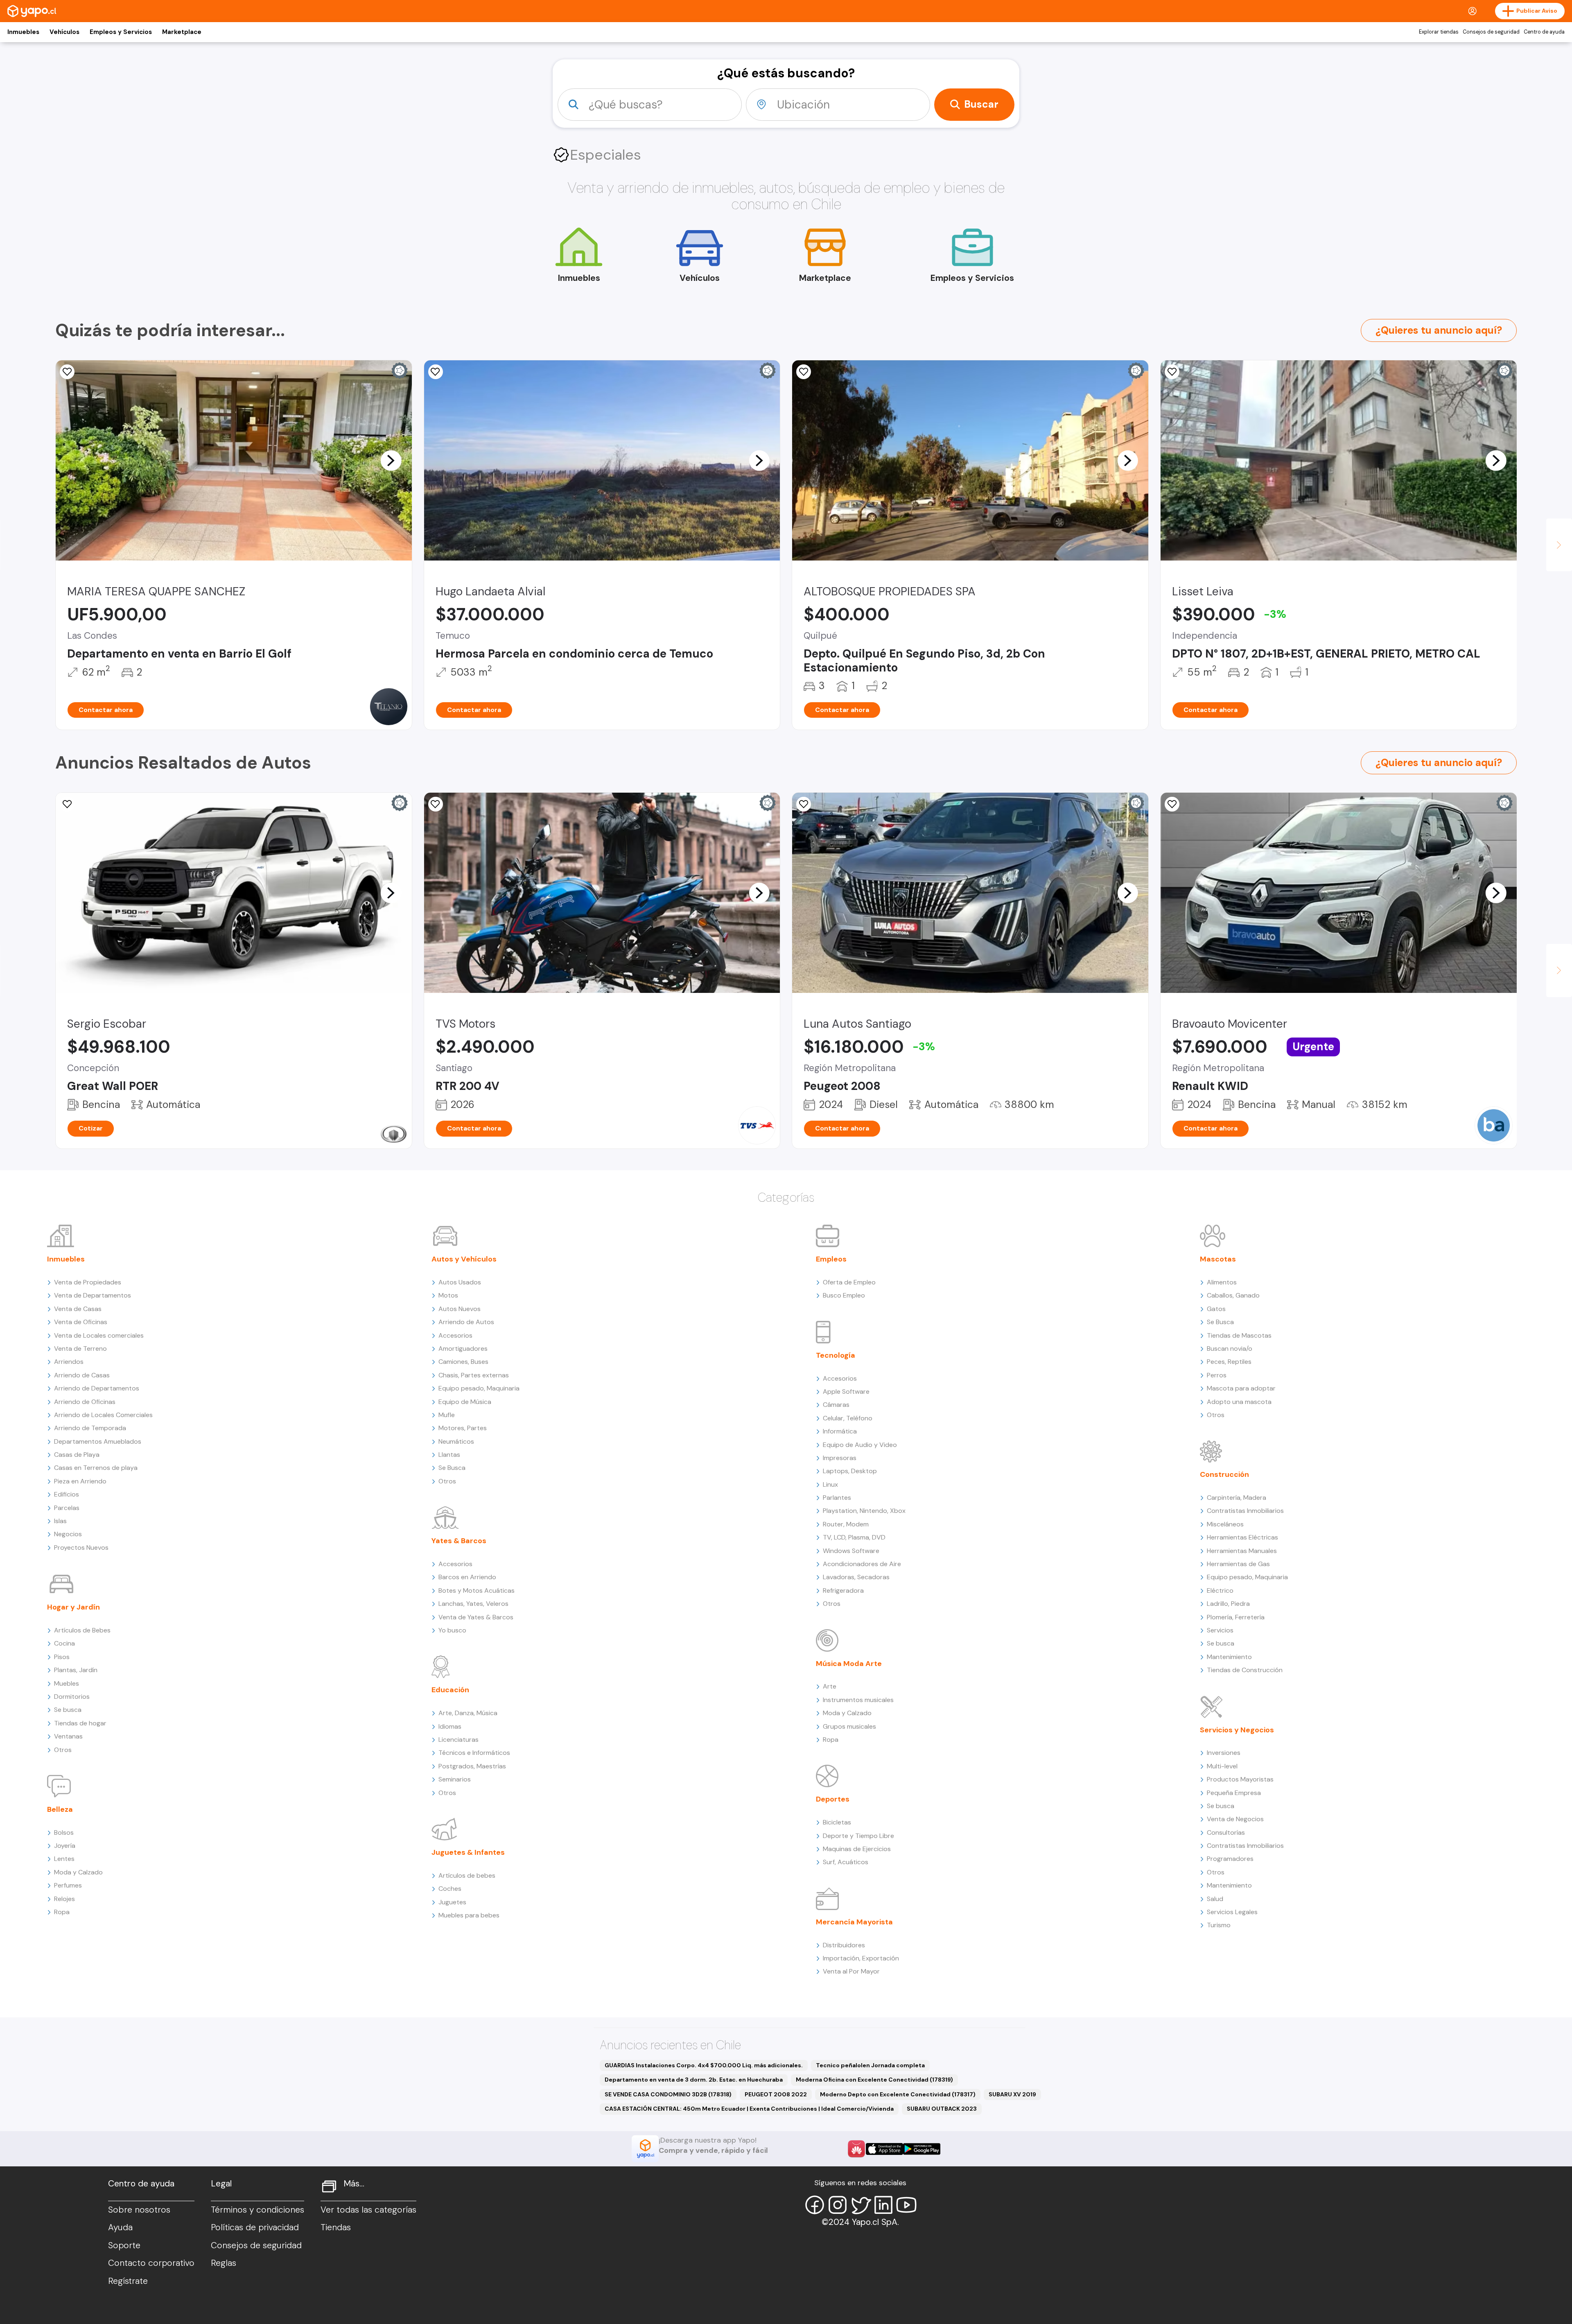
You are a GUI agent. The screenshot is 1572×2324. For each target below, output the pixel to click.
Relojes (64, 1899)
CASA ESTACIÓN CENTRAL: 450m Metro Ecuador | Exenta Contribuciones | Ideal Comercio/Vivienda (749, 2109)
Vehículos (64, 32)
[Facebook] (815, 2205)
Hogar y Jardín (73, 1607)
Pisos (62, 1657)
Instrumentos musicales (858, 1700)
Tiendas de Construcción (1245, 1670)
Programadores (1230, 1859)
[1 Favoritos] (436, 804)
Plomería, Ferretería (1236, 1617)
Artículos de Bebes (82, 1630)
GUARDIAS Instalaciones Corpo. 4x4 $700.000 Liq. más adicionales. (704, 2065)
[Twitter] (861, 2205)
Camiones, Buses (463, 1362)
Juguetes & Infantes (468, 1852)
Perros (1217, 1375)
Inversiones (1224, 1753)
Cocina (64, 1643)
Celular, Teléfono (848, 1418)
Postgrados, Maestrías (472, 1766)
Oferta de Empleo (849, 1282)
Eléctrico (1220, 1590)
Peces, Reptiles (1229, 1362)
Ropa (62, 1912)
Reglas (224, 2263)
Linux (830, 1484)
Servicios (1220, 1630)
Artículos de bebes (467, 1875)
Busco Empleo (844, 1295)
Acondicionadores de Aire (862, 1564)
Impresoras (840, 1458)
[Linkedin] (883, 2205)
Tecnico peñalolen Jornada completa (870, 2065)
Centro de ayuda (1544, 32)
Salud (1215, 1899)
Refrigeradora (843, 1590)
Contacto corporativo (151, 2263)
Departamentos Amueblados (98, 1441)
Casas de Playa (77, 1455)
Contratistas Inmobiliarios (1245, 1511)
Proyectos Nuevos (81, 1547)
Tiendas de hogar (80, 1723)
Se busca (68, 1710)
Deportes (833, 1799)
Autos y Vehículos (464, 1259)
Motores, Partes (463, 1428)
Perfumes (68, 1885)
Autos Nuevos (460, 1309)
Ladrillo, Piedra (1228, 1604)
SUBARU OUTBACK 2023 (942, 2109)
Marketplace (182, 32)
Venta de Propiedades (88, 1282)
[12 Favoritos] (1172, 372)
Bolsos (64, 1832)
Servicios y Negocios (1237, 1730)
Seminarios (455, 1779)
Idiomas (450, 1726)
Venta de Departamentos (93, 1295)
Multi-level (1222, 1766)
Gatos (1216, 1309)
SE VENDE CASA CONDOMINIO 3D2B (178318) (668, 2094)
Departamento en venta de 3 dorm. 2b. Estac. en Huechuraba (694, 2080)
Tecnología (836, 1355)
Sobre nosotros (139, 2210)
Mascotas (1218, 1259)
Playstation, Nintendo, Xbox (864, 1511)
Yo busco (452, 1630)
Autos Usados (460, 1282)
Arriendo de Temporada (90, 1428)
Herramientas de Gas (1238, 1564)
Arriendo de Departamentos (97, 1388)
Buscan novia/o (1230, 1349)
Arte (830, 1686)
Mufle (447, 1415)
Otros (63, 1750)
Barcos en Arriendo (467, 1577)
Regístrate (128, 2281)
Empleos (831, 1259)
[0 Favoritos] (67, 372)
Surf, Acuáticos (846, 1862)
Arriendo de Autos (466, 1322)
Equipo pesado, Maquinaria (479, 1388)
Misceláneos (1225, 1524)
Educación (450, 1690)
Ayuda (120, 2227)
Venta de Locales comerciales (99, 1335)
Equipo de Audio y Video (860, 1445)
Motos (448, 1295)
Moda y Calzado (78, 1872)
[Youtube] (906, 2205)
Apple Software (846, 1391)
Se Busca (452, 1468)
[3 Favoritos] (804, 372)
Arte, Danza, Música (468, 1713)
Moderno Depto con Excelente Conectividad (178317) (898, 2094)
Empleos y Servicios (121, 32)
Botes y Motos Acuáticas (477, 1590)
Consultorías (1226, 1832)
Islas (60, 1521)
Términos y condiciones (257, 2210)
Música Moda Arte (849, 1664)
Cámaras (836, 1405)
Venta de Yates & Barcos (476, 1617)
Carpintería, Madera (1237, 1498)
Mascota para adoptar (1241, 1388)
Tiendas (336, 2227)
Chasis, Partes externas (474, 1375)
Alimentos (1222, 1282)
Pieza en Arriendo (80, 1481)
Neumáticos (456, 1441)
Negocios (68, 1534)
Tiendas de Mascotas (1239, 1335)
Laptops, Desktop (850, 1471)
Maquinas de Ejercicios (857, 1849)
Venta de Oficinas (81, 1322)
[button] (391, 460)
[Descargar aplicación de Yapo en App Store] (884, 2149)
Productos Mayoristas (1240, 1779)
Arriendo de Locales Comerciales (103, 1415)
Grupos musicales (849, 1726)
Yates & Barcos (459, 1541)
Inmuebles (23, 32)
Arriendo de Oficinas (85, 1402)
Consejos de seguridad (1491, 32)
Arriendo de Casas (82, 1375)
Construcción (1224, 1474)
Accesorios (455, 1335)
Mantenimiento (1229, 1657)
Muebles (67, 1683)
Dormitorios (72, 1697)
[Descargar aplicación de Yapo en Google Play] (922, 2149)
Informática (840, 1431)
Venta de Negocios (1235, 1819)
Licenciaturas (458, 1740)
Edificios (67, 1494)
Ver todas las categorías (368, 2210)
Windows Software (851, 1551)
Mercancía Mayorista (854, 1922)
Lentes (64, 1859)
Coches (450, 1889)
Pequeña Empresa (1234, 1793)
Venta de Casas (78, 1309)
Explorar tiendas (1439, 32)
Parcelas (67, 1508)
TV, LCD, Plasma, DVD (854, 1537)
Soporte (124, 2245)
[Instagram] (838, 2205)
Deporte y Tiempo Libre (858, 1836)
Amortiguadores (463, 1349)
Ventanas (68, 1736)
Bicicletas (837, 1822)
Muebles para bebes (469, 1915)
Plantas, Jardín (76, 1670)
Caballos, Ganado (1233, 1295)
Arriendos (69, 1362)
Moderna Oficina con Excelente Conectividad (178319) (874, 2080)
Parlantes (837, 1498)
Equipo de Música (465, 1402)
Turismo (1219, 1925)
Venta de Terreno (80, 1349)
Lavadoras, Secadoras (856, 1577)
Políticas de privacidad (255, 2227)
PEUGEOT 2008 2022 (776, 2094)
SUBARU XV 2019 (1012, 2094)
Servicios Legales (1232, 1912)
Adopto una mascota (1239, 1402)
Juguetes (452, 1902)
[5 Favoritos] (804, 804)
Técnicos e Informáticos (474, 1753)
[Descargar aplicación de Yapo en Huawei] (856, 2149)
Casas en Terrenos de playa (96, 1468)
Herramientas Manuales (1242, 1551)
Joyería (65, 1846)
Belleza (60, 1809)
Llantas (449, 1455)
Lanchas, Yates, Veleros (473, 1604)
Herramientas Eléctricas (1242, 1537)
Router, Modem (846, 1524)
